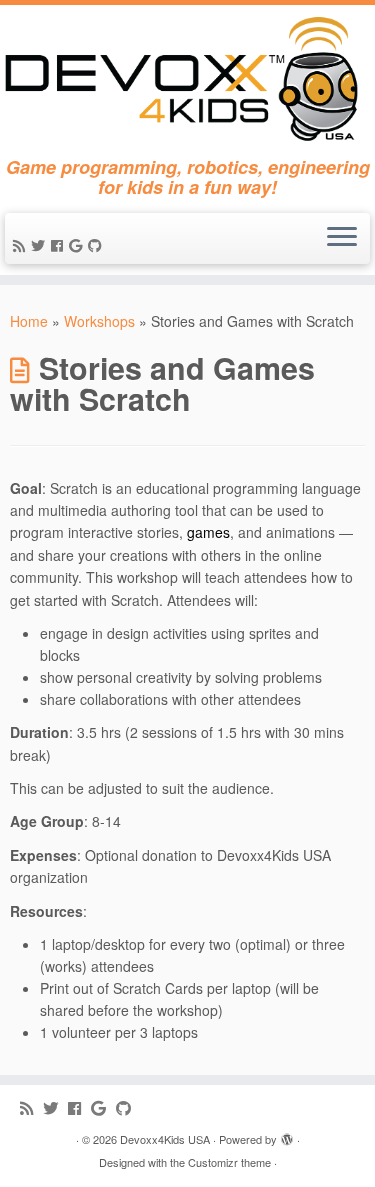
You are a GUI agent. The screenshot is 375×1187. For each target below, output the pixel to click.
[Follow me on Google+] (78, 245)
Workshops (99, 321)
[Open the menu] (342, 239)
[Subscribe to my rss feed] (22, 245)
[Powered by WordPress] (287, 1135)
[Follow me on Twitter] (41, 245)
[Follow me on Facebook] (60, 245)
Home (29, 321)
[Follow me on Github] (98, 245)
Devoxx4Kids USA (165, 1139)
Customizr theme (229, 1162)
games (208, 532)
